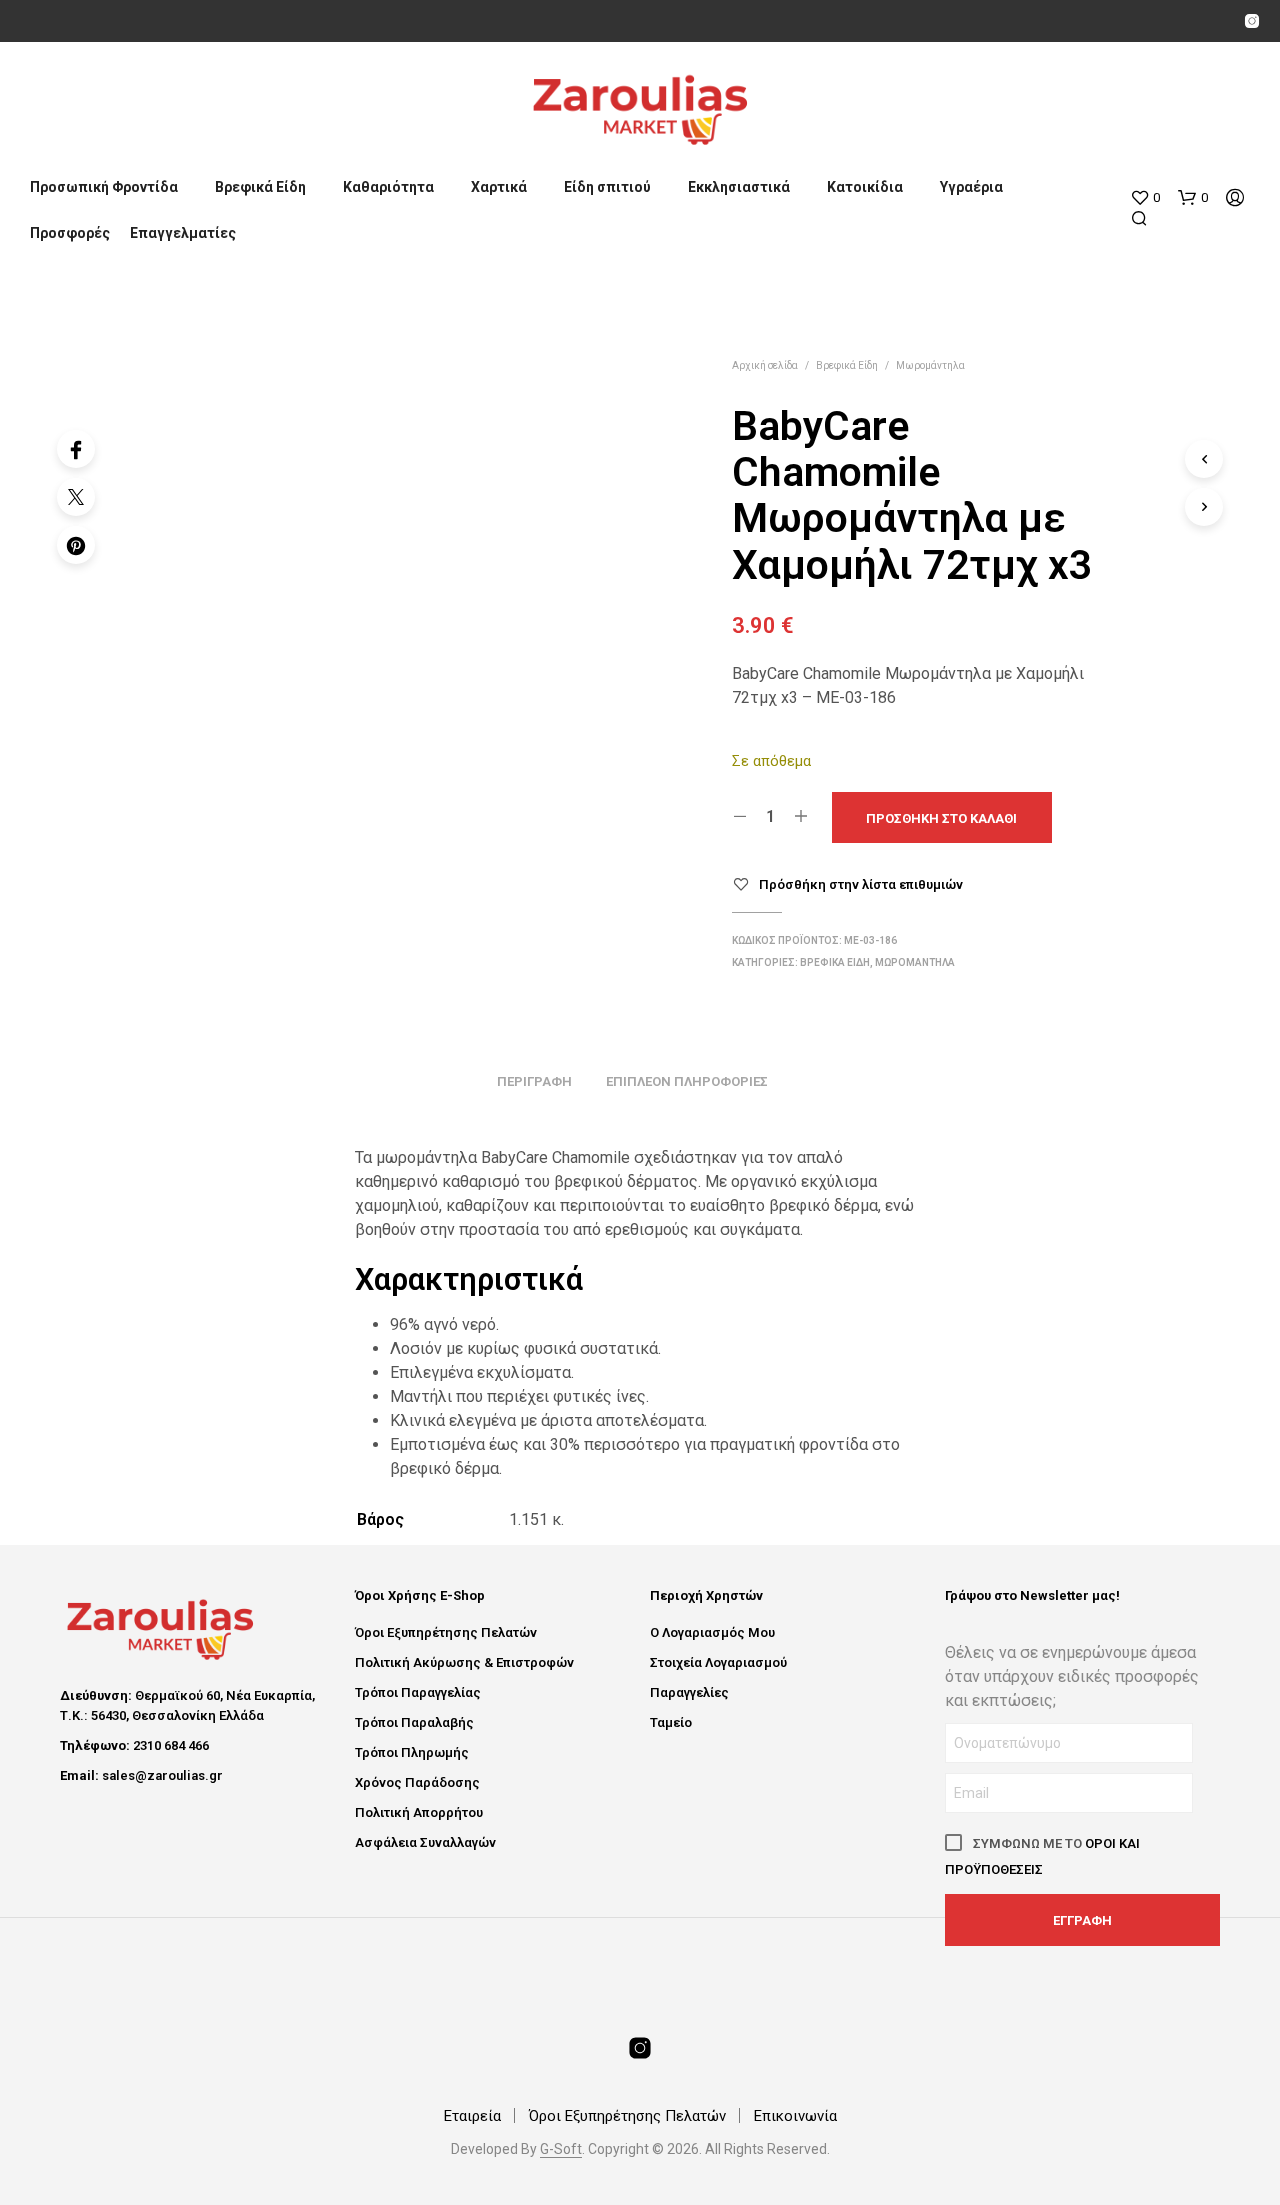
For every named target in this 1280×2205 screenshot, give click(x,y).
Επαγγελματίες (183, 233)
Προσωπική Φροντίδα (104, 187)
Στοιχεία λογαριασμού (718, 1662)
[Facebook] (76, 449)
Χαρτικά (499, 187)
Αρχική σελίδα (765, 365)
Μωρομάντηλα (930, 365)
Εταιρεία (472, 2116)
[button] (1145, 198)
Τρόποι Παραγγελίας (418, 1692)
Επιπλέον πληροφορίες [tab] (687, 1081)
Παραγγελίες (689, 1692)
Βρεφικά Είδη (260, 187)
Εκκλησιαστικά (739, 187)
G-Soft (561, 2149)
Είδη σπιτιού (607, 187)
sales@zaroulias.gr (162, 1775)
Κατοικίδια (865, 187)
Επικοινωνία (795, 2116)
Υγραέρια (971, 187)
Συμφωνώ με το (1042, 1856)
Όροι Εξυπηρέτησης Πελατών (446, 1632)
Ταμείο (671, 1722)
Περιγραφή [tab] (534, 1081)
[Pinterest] (76, 545)
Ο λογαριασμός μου (712, 1632)
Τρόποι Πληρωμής (412, 1752)
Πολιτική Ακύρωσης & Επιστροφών (464, 1662)
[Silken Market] (1252, 21)
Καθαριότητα (388, 187)
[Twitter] (76, 497)
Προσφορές (70, 233)
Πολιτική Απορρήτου (419, 1812)
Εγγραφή (1082, 1920)
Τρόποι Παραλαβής (414, 1722)
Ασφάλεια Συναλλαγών (425, 1842)
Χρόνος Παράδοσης (417, 1782)
